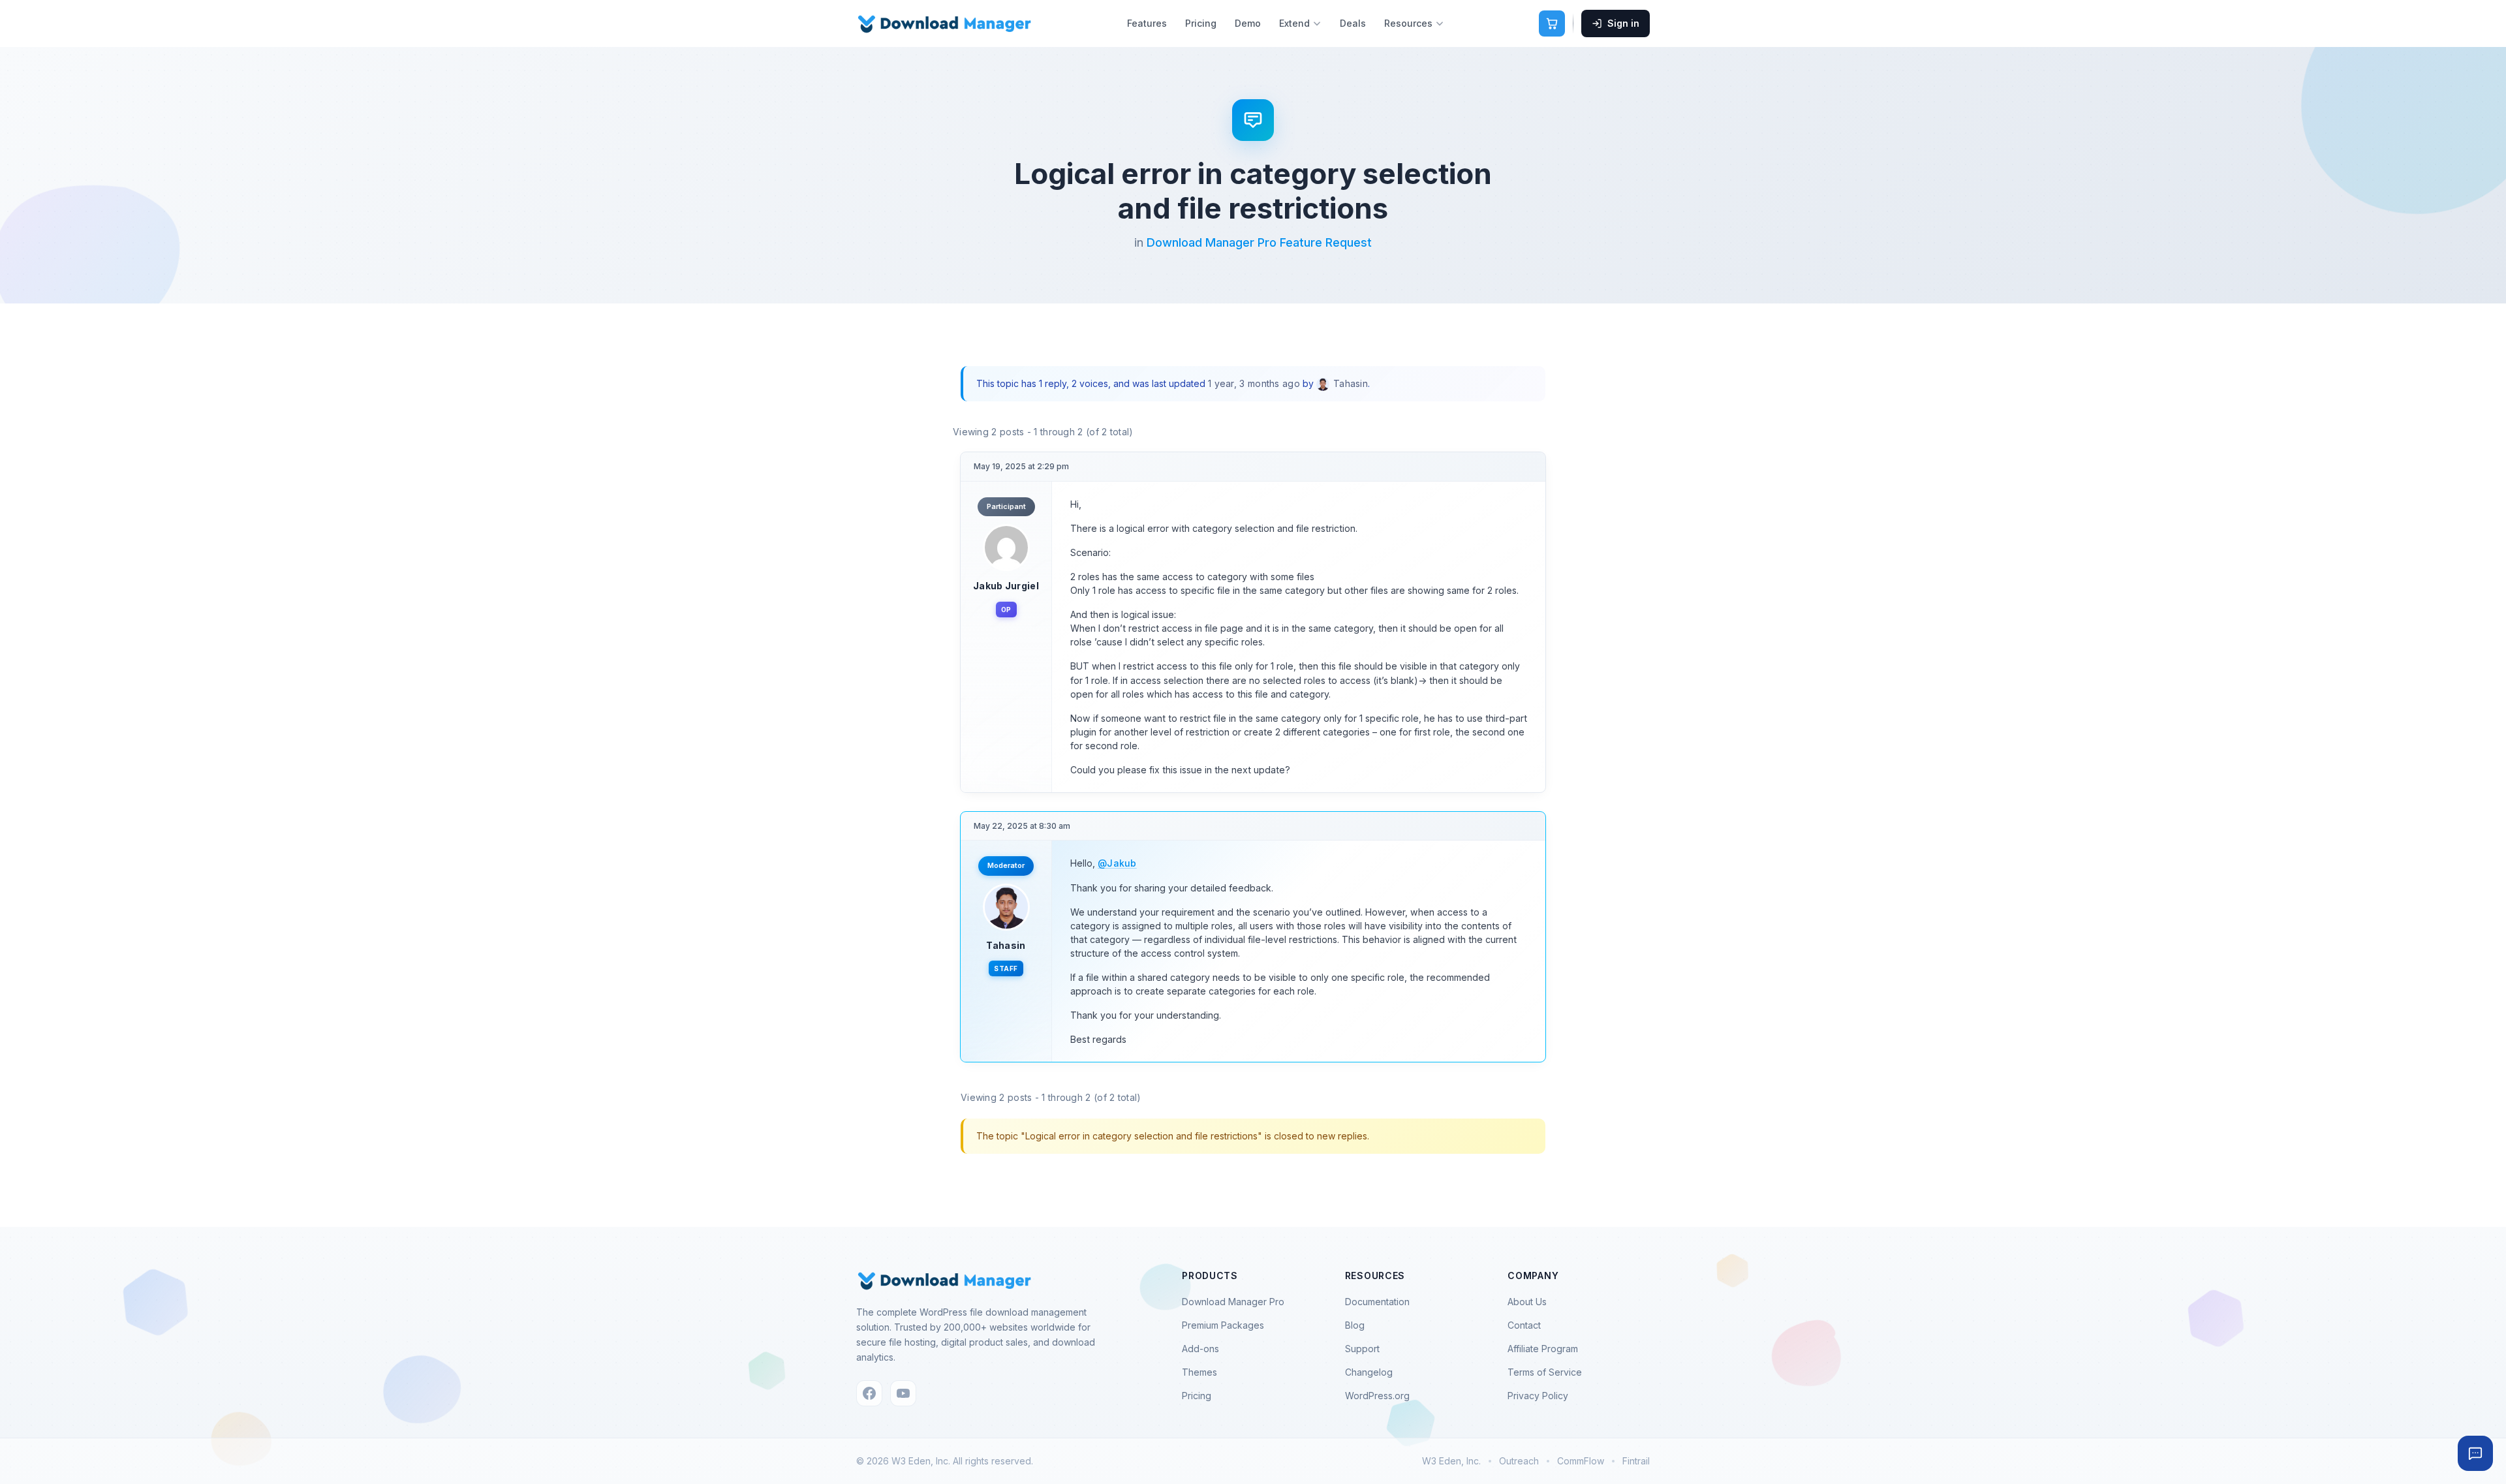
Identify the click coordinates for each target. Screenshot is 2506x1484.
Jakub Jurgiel (1006, 586)
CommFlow (1581, 1461)
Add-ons (1200, 1349)
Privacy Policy (1538, 1396)
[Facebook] (869, 1393)
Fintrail (1636, 1461)
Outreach (1519, 1461)
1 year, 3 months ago (1254, 383)
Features (1147, 23)
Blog (1355, 1325)
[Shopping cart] (1552, 23)
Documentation (1377, 1302)
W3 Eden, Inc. (1451, 1461)
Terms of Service (1545, 1372)
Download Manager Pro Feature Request (1259, 242)
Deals (1353, 23)
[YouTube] (903, 1393)
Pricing (1201, 23)
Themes (1199, 1372)
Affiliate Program (1543, 1349)
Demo (1248, 23)
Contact (1524, 1325)
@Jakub (1117, 863)
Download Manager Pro (1233, 1302)
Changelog (1369, 1372)
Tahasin (1006, 945)
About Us (1527, 1302)
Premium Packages (1223, 1325)
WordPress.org (1377, 1396)
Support (1362, 1349)
